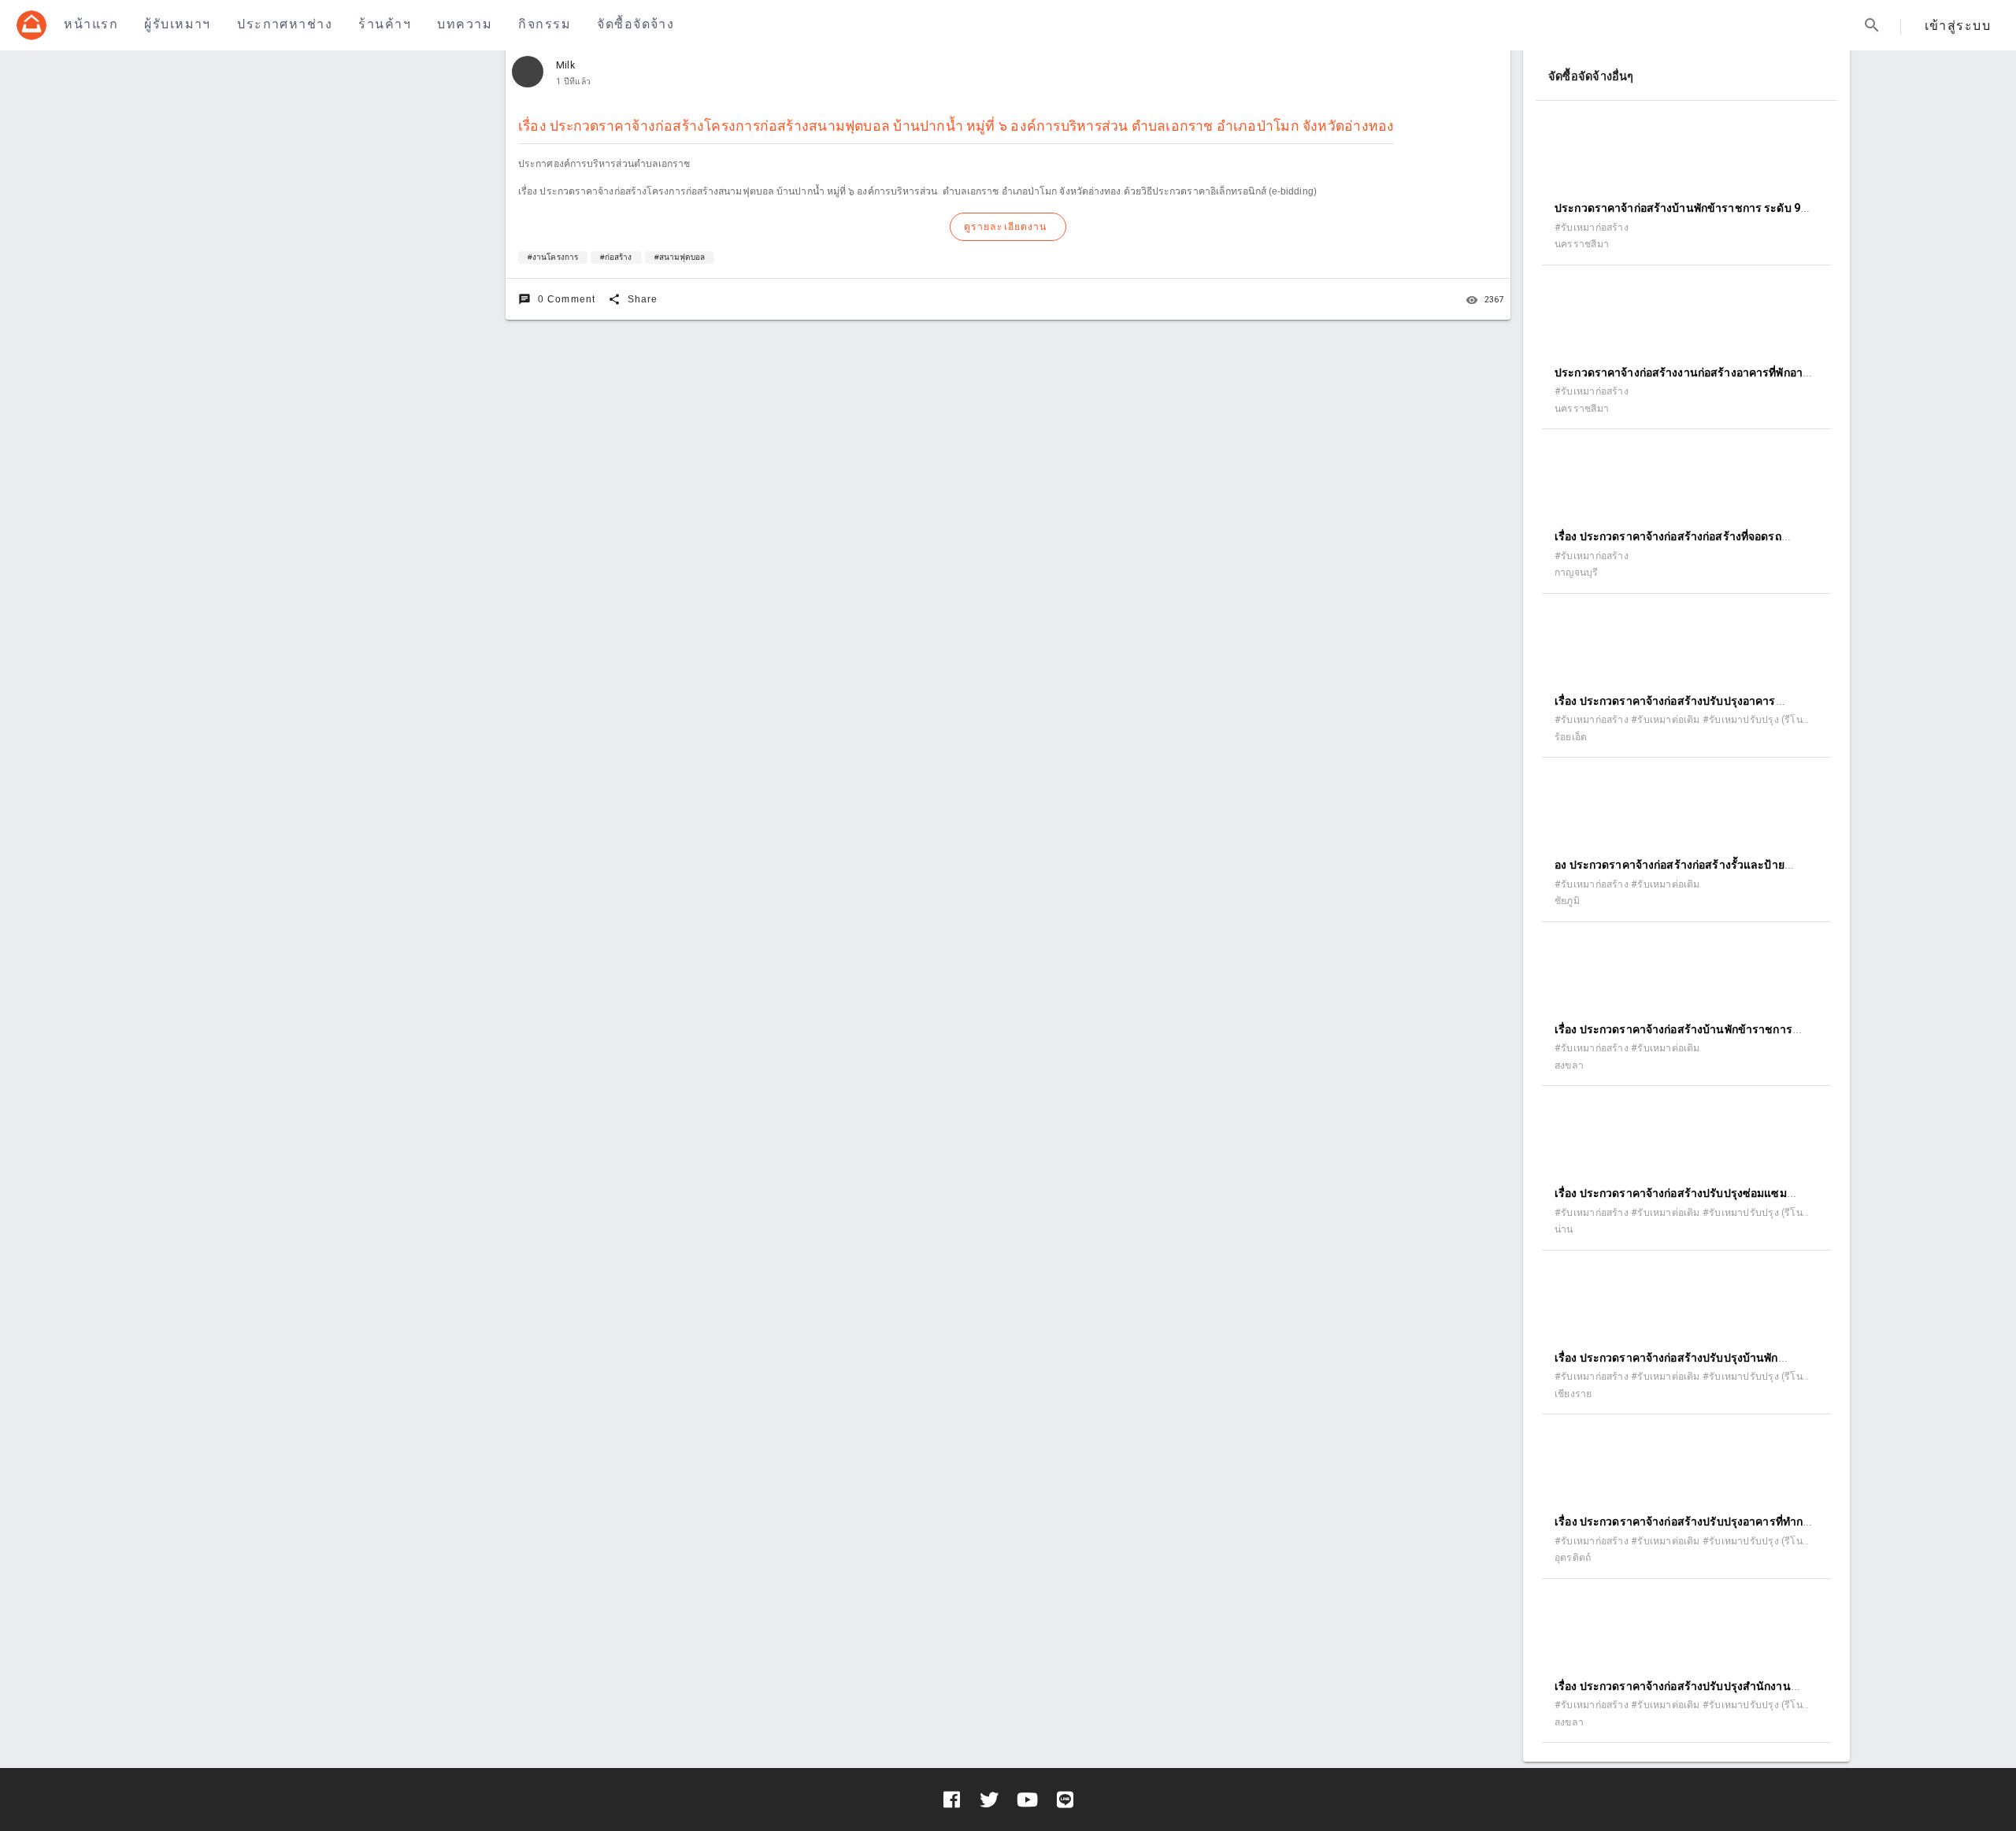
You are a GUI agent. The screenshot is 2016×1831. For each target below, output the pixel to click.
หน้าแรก (91, 24)
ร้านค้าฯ (385, 24)
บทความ (465, 24)
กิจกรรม (545, 24)
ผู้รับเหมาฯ (177, 24)
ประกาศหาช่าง (285, 24)
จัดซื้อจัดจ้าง (636, 24)
